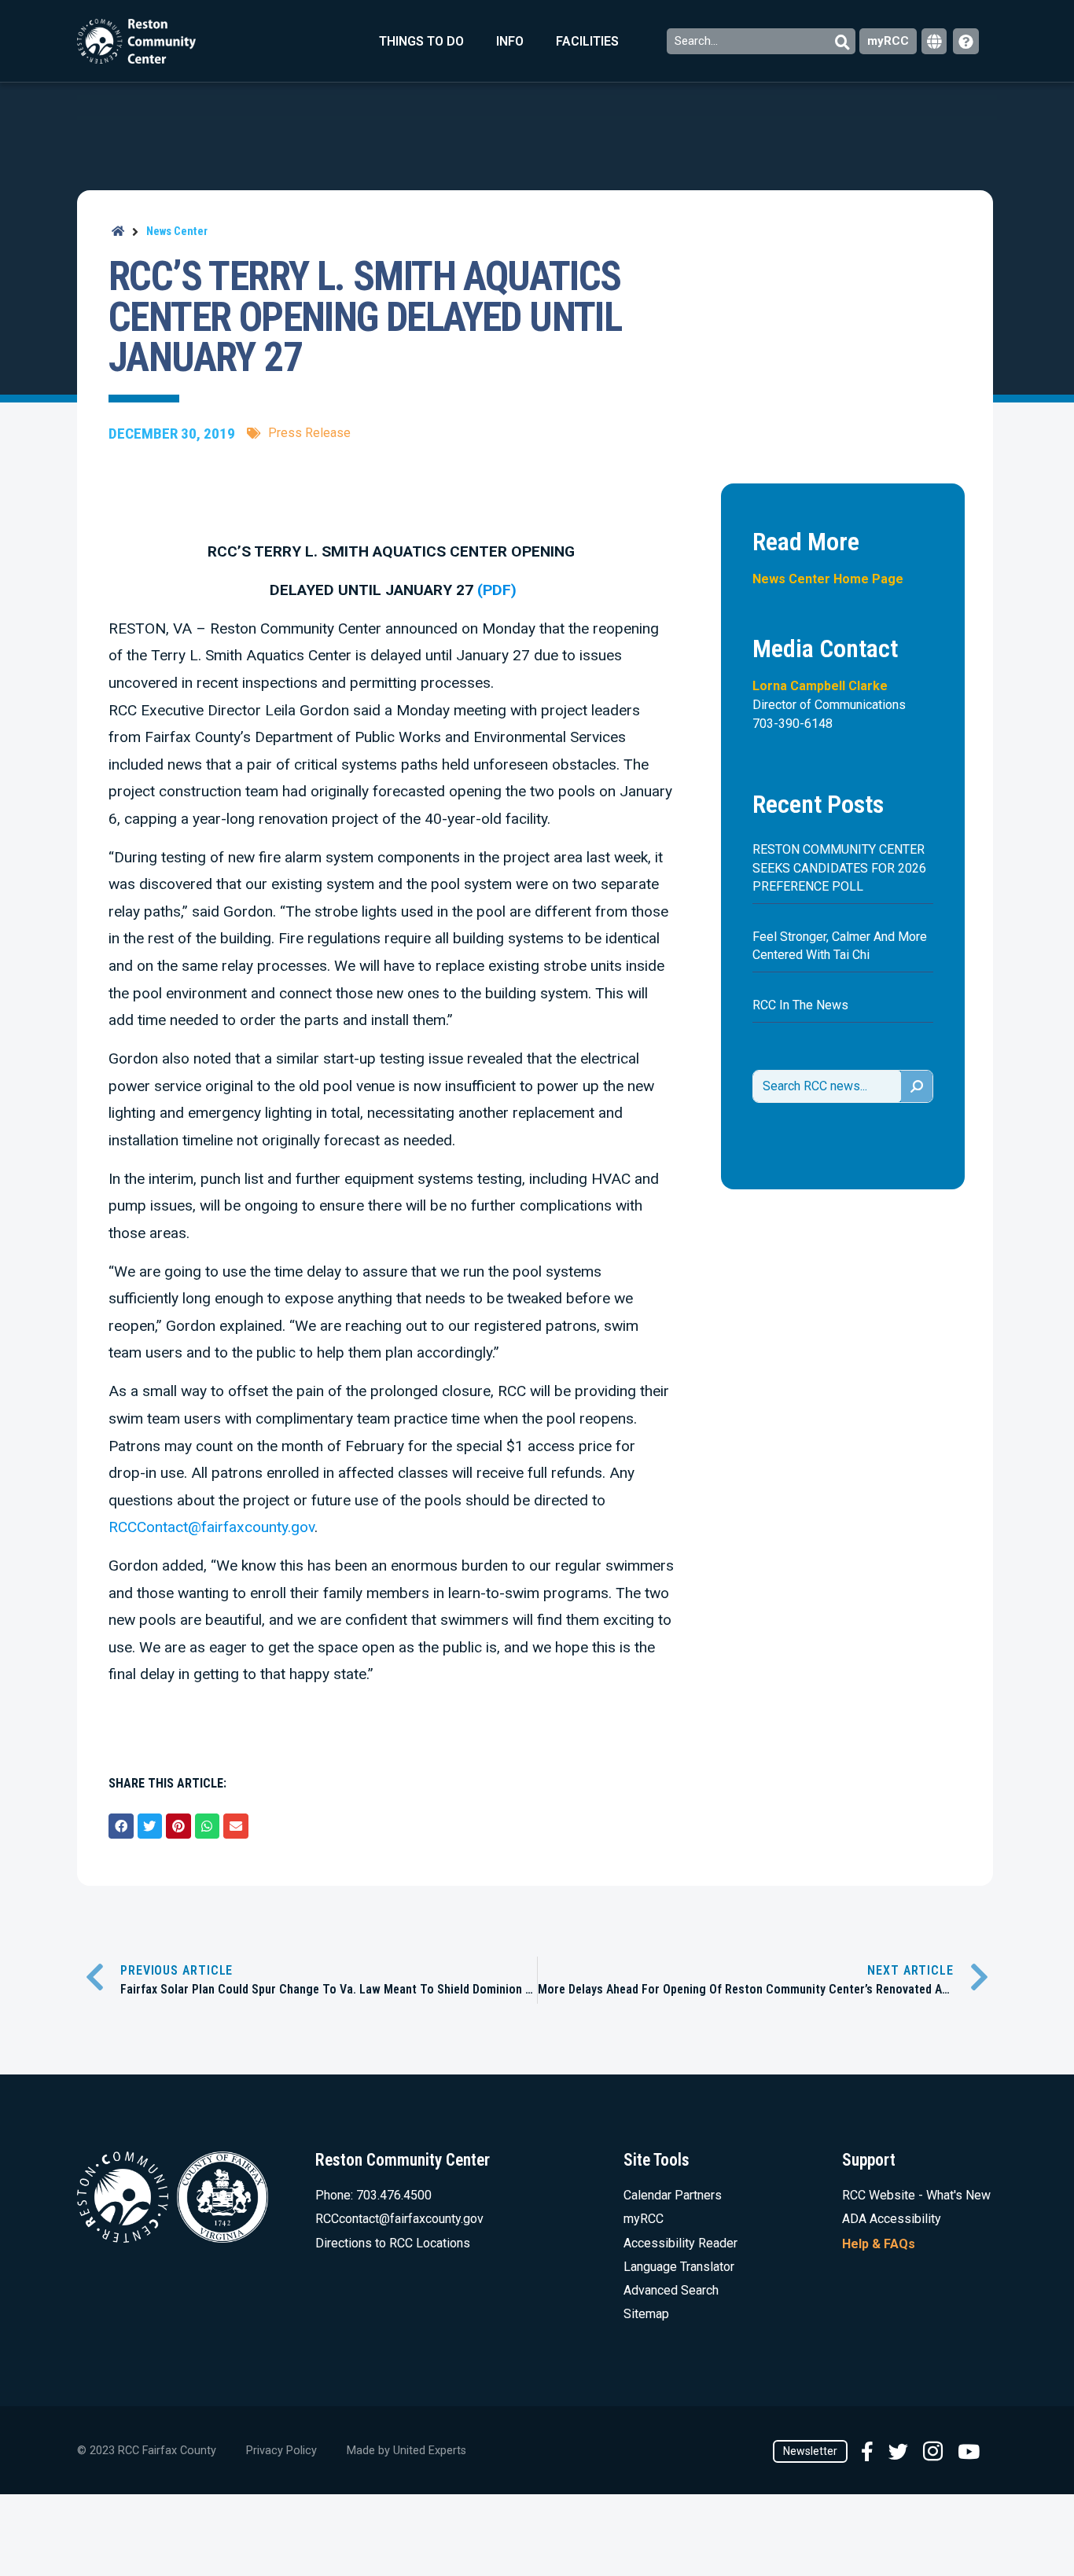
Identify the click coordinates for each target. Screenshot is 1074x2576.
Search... (698, 41)
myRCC (888, 41)
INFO (510, 41)
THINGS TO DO (421, 41)
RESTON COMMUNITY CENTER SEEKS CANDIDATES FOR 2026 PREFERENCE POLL (839, 867)
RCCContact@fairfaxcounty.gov (211, 1527)
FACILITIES (587, 41)
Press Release (309, 433)
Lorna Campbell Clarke (820, 686)
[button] (121, 1826)
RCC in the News (800, 1005)
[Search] (917, 1086)
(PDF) (495, 590)
